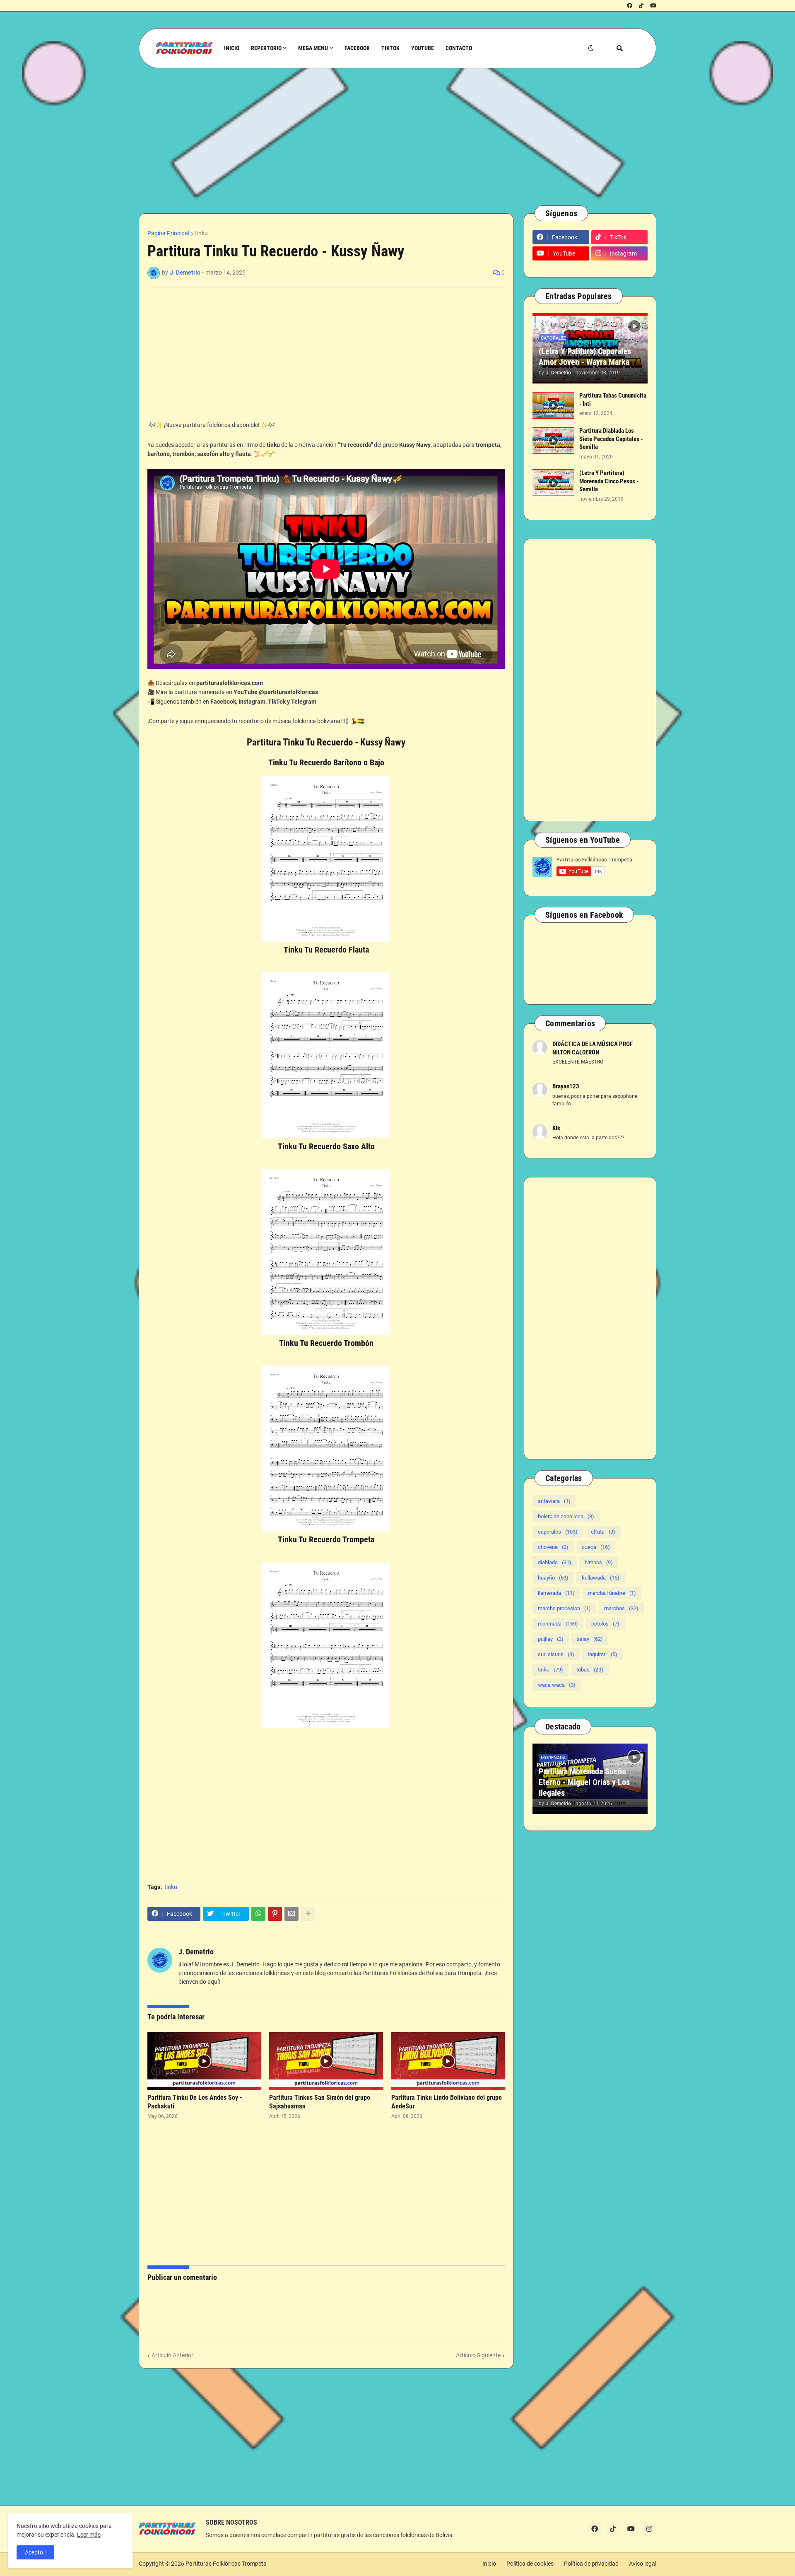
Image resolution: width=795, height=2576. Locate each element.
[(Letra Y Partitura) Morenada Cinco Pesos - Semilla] (553, 483)
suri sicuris (556, 1654)
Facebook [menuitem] (357, 48)
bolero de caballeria (566, 1516)
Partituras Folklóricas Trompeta (226, 2564)
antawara (554, 1501)
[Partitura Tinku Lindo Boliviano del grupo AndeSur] (448, 2061)
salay (590, 1639)
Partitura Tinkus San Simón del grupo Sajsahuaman (320, 2102)
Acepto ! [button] (35, 2552)
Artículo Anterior (172, 2355)
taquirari (602, 1654)
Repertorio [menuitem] (266, 48)
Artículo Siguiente (478, 2355)
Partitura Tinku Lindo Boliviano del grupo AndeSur (447, 2102)
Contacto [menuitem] (459, 48)
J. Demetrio (196, 1952)
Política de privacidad (591, 2564)
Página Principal (168, 233)
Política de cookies (530, 2564)
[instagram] (649, 2529)
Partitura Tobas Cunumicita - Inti (613, 400)
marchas (621, 1608)
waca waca (557, 1685)
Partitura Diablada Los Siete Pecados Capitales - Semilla (611, 439)
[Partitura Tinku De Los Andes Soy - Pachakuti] (204, 2061)
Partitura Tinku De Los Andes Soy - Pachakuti (195, 2102)
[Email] (291, 1914)
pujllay (551, 1639)
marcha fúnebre (612, 1593)
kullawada (601, 1578)
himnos (599, 1562)
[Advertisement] (387, 137)
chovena (553, 1547)
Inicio (489, 2564)
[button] (591, 48)
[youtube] (653, 6)
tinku (201, 233)
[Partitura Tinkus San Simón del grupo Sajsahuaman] (326, 2061)
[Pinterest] (275, 1914)
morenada (558, 1624)
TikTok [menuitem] (390, 48)
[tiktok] (641, 6)
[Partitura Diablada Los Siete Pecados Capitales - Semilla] (553, 440)
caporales (558, 1532)
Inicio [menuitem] (232, 48)
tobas (590, 1670)
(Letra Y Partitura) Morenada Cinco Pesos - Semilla (609, 481)
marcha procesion (564, 1608)
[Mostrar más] (308, 1914)
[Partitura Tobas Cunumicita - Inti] (553, 405)
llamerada (556, 1593)
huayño (553, 1578)
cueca (596, 1547)
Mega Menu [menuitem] (313, 48)
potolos (605, 1624)
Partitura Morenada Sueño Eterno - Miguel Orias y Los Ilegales (584, 1782)
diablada (555, 1562)
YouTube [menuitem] (423, 48)
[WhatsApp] (258, 1914)
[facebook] (630, 6)
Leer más (89, 2535)
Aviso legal (643, 2564)
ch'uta (603, 1532)
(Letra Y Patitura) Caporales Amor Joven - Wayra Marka (585, 357)
